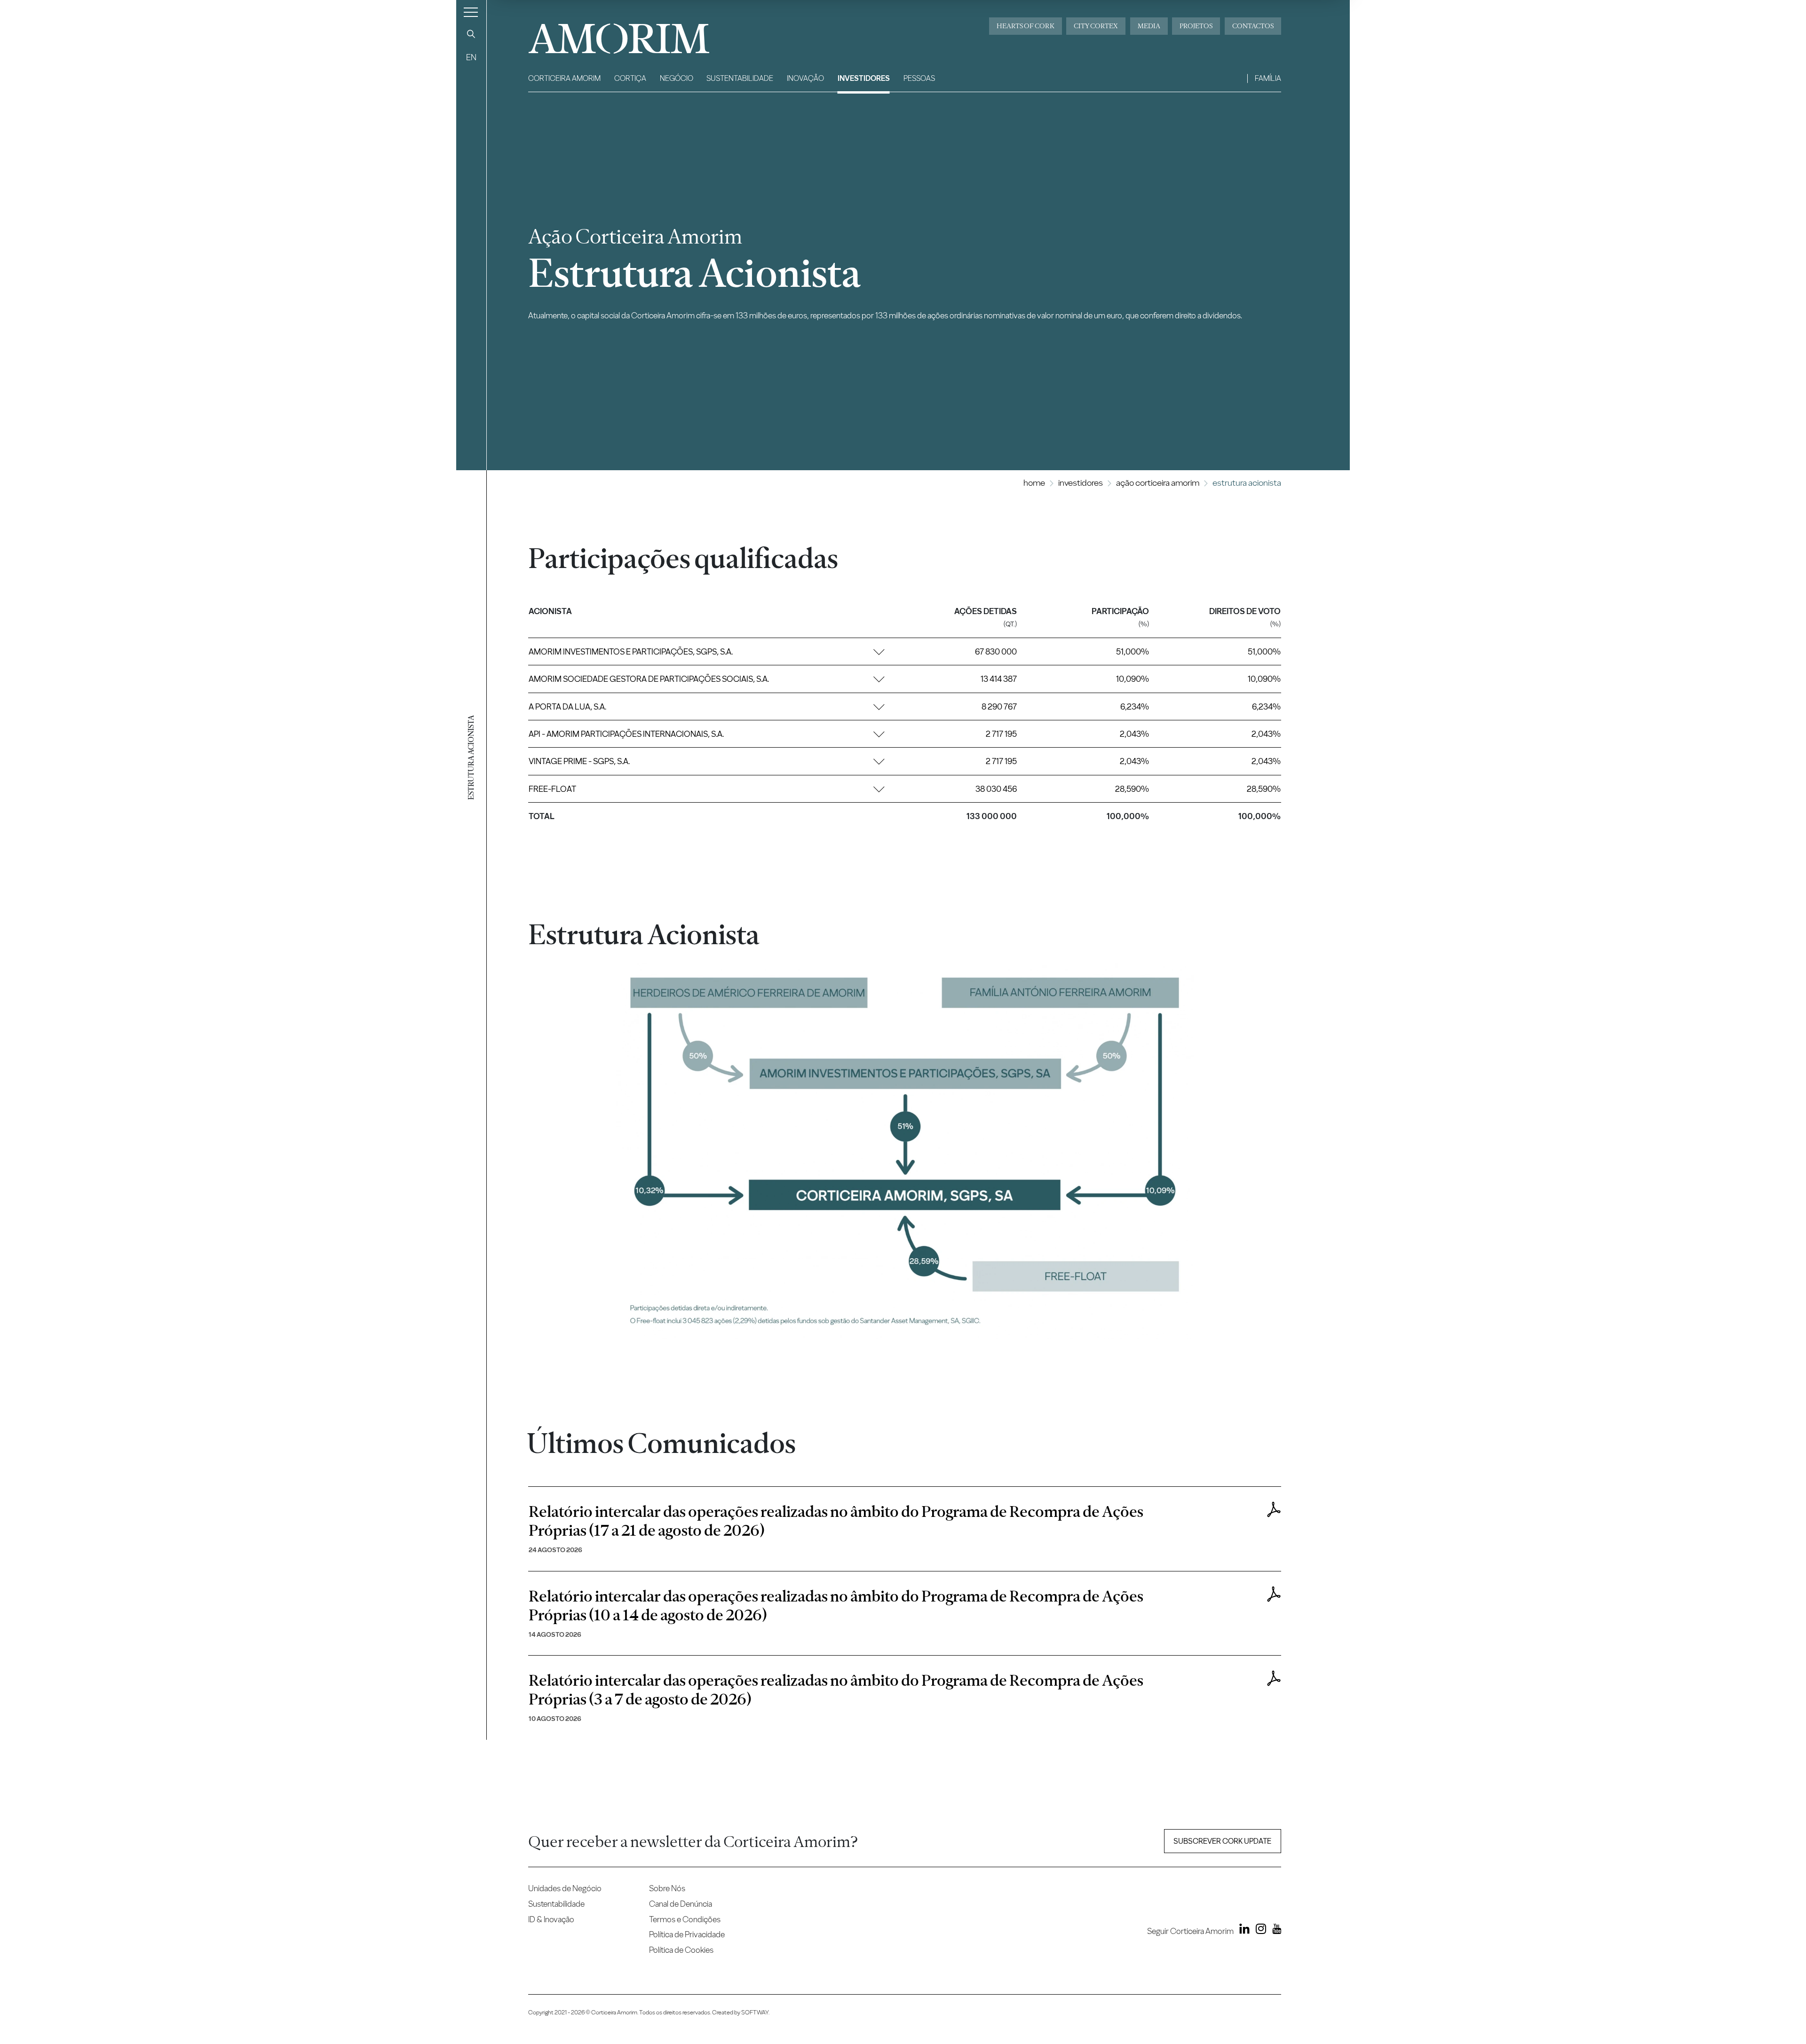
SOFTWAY (755, 2012)
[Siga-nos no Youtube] (1274, 1931)
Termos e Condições (685, 1919)
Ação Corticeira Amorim (1158, 483)
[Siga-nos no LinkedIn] (1243, 1931)
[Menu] (471, 12)
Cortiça (630, 78)
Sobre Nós (667, 1888)
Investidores (864, 78)
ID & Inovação (551, 1919)
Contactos (1253, 26)
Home (1034, 483)
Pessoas (919, 78)
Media (1149, 26)
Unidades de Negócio (565, 1888)
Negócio (677, 78)
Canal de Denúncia (681, 1904)
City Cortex (1096, 26)
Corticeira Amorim (564, 78)
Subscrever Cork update (1222, 1841)
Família (1268, 78)
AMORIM (603, 35)
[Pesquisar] (471, 34)
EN (471, 57)
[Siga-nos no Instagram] (1259, 1931)
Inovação (805, 78)
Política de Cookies (681, 1950)
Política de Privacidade (687, 1934)
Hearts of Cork (1026, 26)
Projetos (1196, 26)
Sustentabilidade (740, 78)
